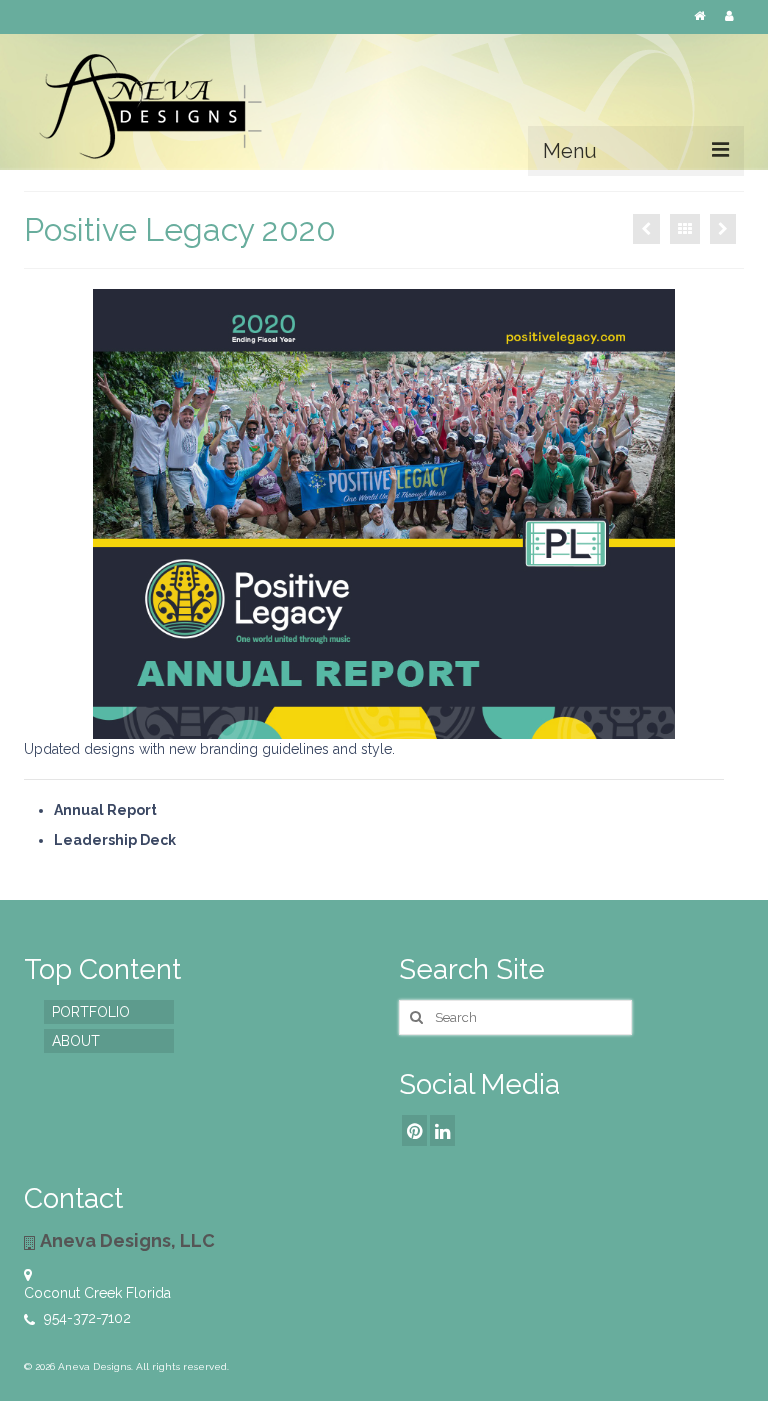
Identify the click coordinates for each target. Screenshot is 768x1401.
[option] (384, 514)
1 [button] (312, 729)
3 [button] (360, 729)
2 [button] (336, 729)
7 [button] (456, 729)
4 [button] (384, 729)
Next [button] (691, 514)
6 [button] (432, 729)
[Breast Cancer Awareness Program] (723, 229)
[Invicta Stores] (646, 229)
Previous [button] (76, 514)
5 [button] (408, 729)
